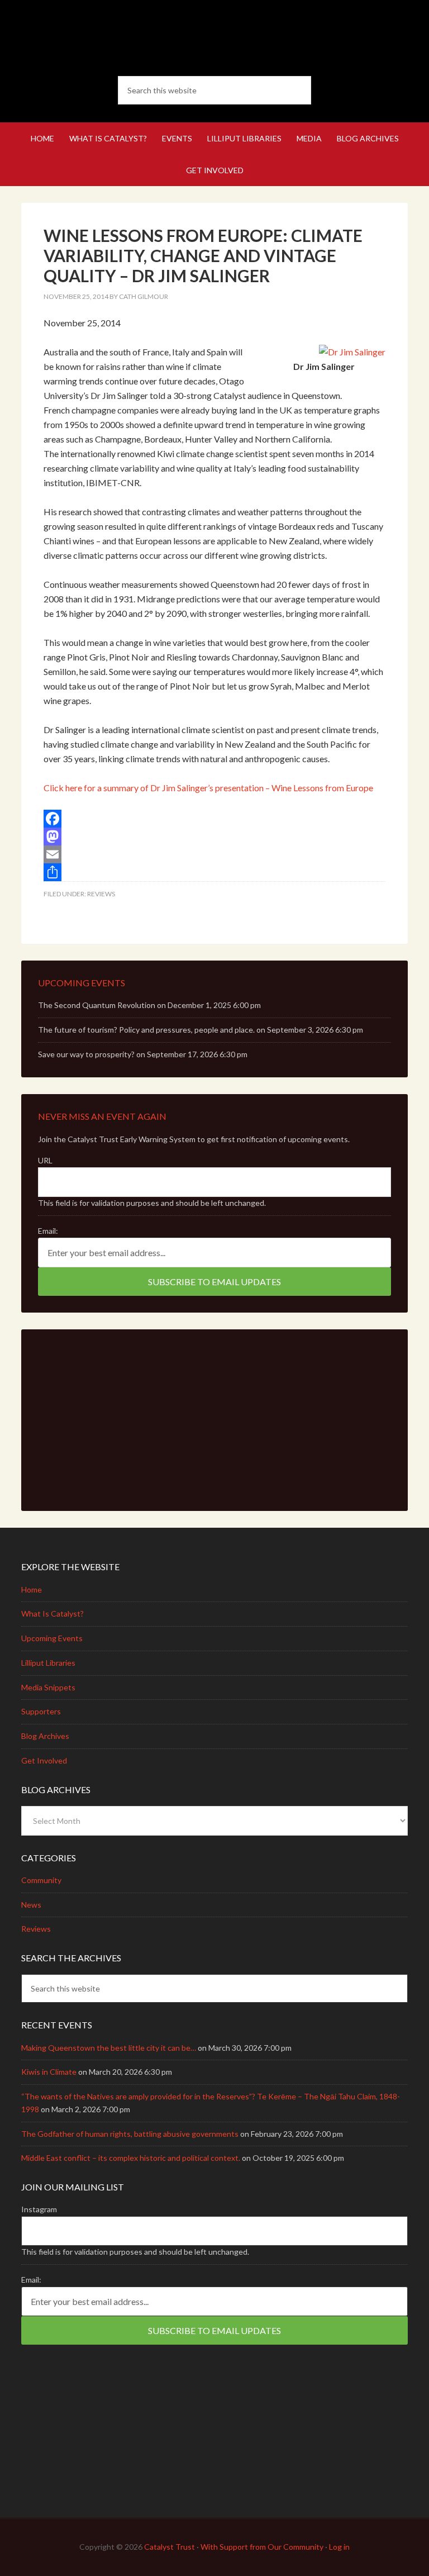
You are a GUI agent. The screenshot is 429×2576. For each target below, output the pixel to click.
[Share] (214, 872)
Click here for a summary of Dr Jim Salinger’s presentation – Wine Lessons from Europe (208, 788)
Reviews (101, 894)
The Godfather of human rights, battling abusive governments (130, 2134)
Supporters (41, 1711)
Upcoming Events (52, 1638)
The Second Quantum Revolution (97, 1005)
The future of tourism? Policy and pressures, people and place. (146, 1030)
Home (32, 1589)
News (31, 1905)
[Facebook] (214, 819)
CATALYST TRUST (214, 39)
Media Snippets (48, 1687)
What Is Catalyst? (53, 1613)
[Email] (214, 854)
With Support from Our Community (262, 2547)
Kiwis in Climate (49, 2072)
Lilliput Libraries (48, 1663)
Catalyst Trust (170, 2547)
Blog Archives (45, 1736)
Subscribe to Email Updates (214, 1282)
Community (41, 1880)
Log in (339, 2547)
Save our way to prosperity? (86, 1054)
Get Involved (44, 1760)
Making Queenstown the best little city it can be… (109, 2048)
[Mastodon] (214, 837)
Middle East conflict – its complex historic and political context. (131, 2158)
